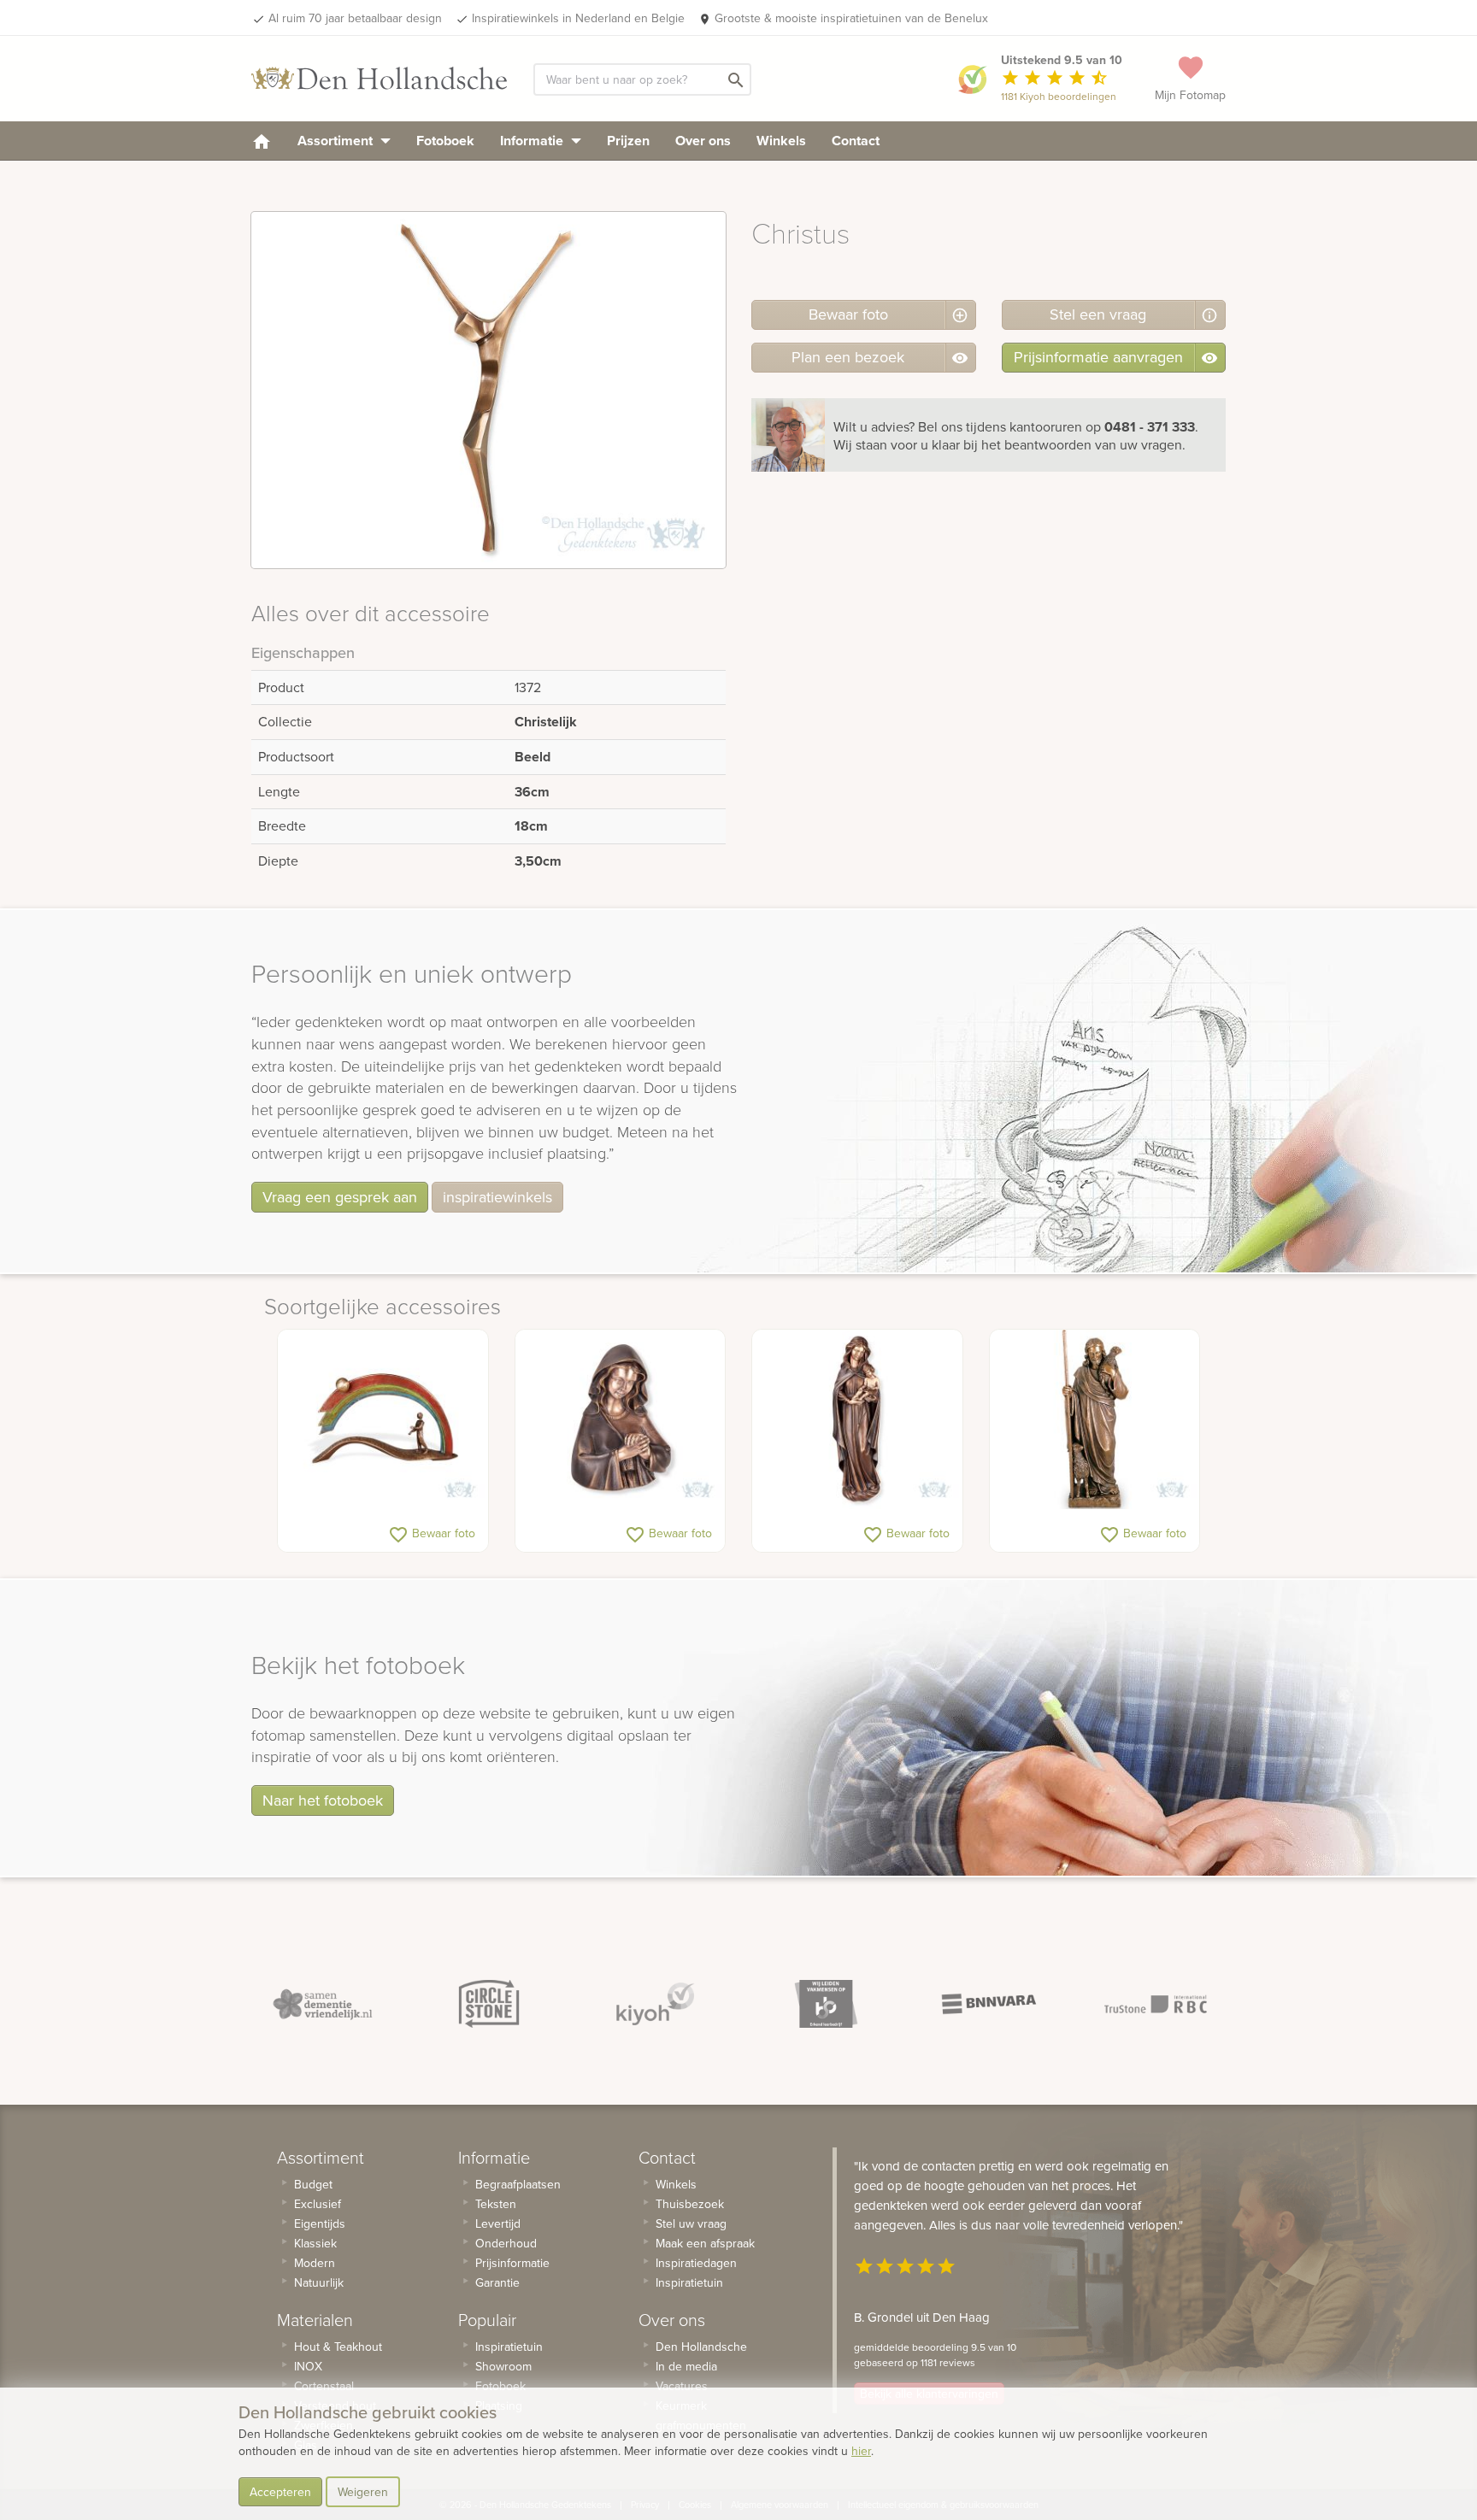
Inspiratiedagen (696, 2263)
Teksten (496, 2204)
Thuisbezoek (690, 2204)
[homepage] (262, 141)
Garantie (497, 2282)
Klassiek (315, 2243)
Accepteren (280, 2492)
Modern (315, 2263)
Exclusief (318, 2204)
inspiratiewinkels (497, 1197)
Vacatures (682, 2386)
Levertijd (498, 2223)
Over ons (703, 141)
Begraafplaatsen (518, 2184)
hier (861, 2451)
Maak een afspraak (705, 2243)
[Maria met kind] (857, 1419)
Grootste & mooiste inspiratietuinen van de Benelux (851, 18)
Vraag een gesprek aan (340, 1197)
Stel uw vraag (691, 2223)
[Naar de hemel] (383, 1419)
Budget (313, 2184)
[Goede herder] (1095, 1419)
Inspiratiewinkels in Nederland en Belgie (578, 18)
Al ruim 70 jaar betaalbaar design (355, 18)
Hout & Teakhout (338, 2347)
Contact (856, 141)
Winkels (781, 141)
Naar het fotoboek (323, 1800)
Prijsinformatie (512, 2263)
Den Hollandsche (701, 2347)
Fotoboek (445, 141)
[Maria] (621, 1419)
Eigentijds (320, 2223)
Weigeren (363, 2492)
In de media (686, 2366)
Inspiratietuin (509, 2347)
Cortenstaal (324, 2386)
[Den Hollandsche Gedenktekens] (380, 79)
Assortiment (337, 141)
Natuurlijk (319, 2282)
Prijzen (628, 141)
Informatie (533, 141)
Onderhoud (506, 2243)
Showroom (503, 2366)
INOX (308, 2366)
